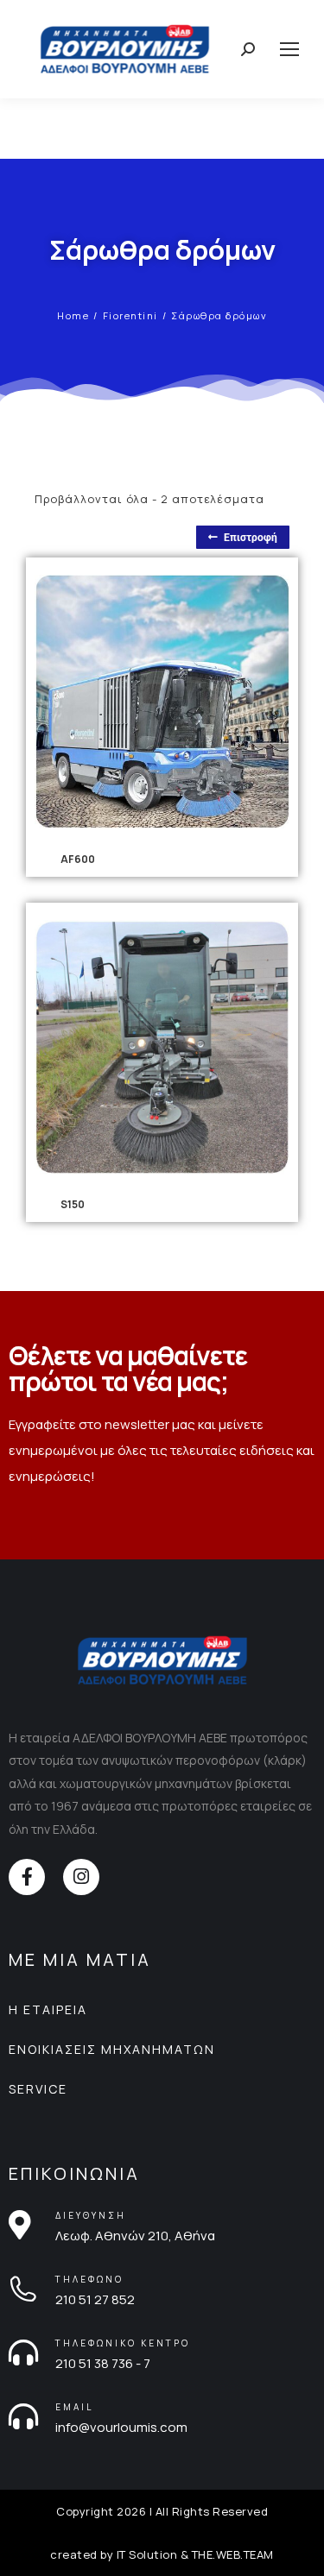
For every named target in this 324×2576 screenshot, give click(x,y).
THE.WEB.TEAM (233, 2554)
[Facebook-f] (27, 1877)
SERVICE (38, 2089)
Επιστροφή (251, 538)
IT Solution (147, 2554)
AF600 (78, 859)
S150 (73, 1204)
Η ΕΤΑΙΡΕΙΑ (48, 2009)
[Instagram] (81, 1877)
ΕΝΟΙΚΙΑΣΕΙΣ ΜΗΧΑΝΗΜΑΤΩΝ (112, 2049)
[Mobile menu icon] (289, 49)
